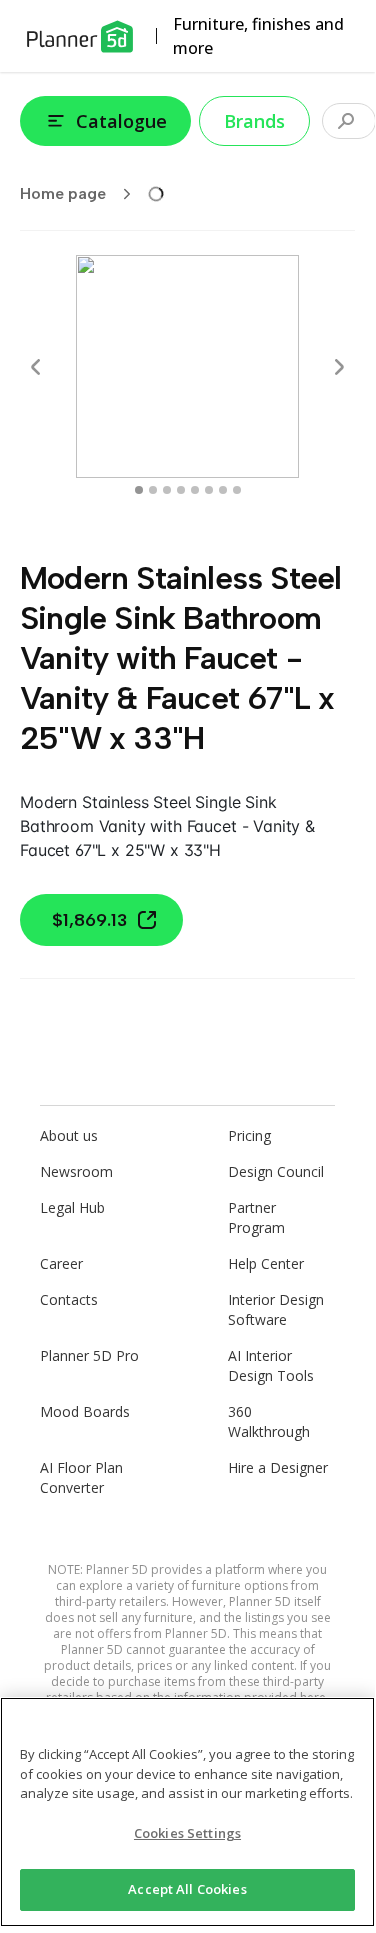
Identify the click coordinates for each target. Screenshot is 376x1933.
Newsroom (76, 1171)
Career (61, 1263)
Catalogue (121, 121)
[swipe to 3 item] (181, 490)
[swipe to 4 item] (195, 490)
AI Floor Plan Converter (81, 1477)
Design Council (276, 1171)
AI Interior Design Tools (271, 1365)
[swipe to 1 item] (153, 490)
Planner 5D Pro (89, 1355)
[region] (187, 1812)
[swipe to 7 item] (237, 490)
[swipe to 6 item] (223, 490)
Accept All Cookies (187, 1889)
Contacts (69, 1299)
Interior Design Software (276, 1309)
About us (69, 1135)
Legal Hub (72, 1207)
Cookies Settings (187, 1833)
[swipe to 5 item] (209, 490)
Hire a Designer (278, 1467)
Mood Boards (85, 1411)
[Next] (339, 367)
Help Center (266, 1263)
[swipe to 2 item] (167, 490)
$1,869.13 (89, 920)
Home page (63, 193)
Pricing (249, 1135)
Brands (254, 121)
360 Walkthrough (269, 1421)
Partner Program (256, 1217)
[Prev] (36, 367)
